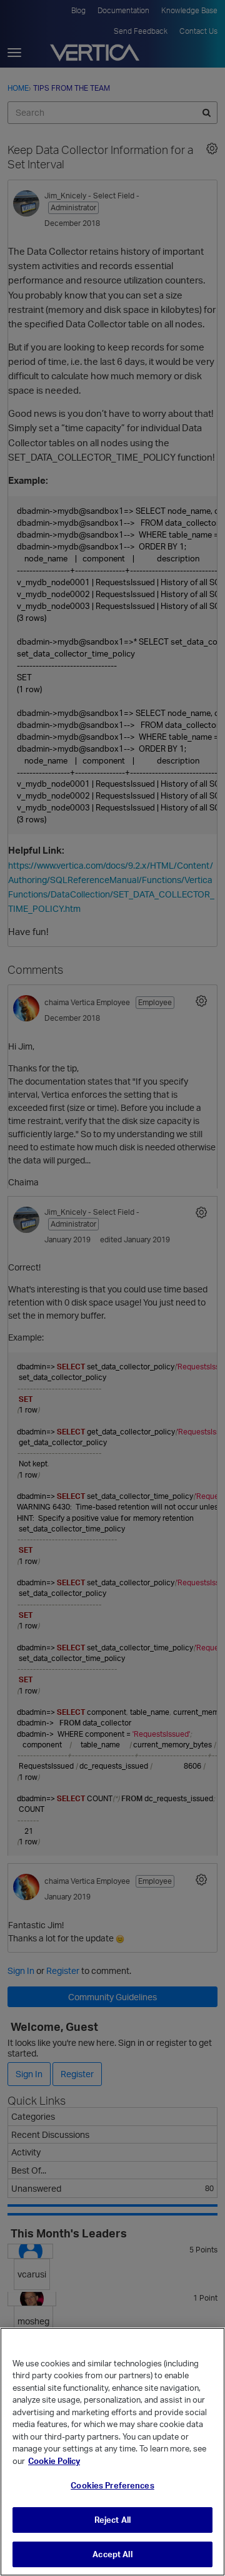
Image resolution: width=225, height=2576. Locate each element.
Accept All (112, 2554)
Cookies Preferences (112, 2485)
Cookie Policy (54, 2461)
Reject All (112, 2520)
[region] (112, 2452)
